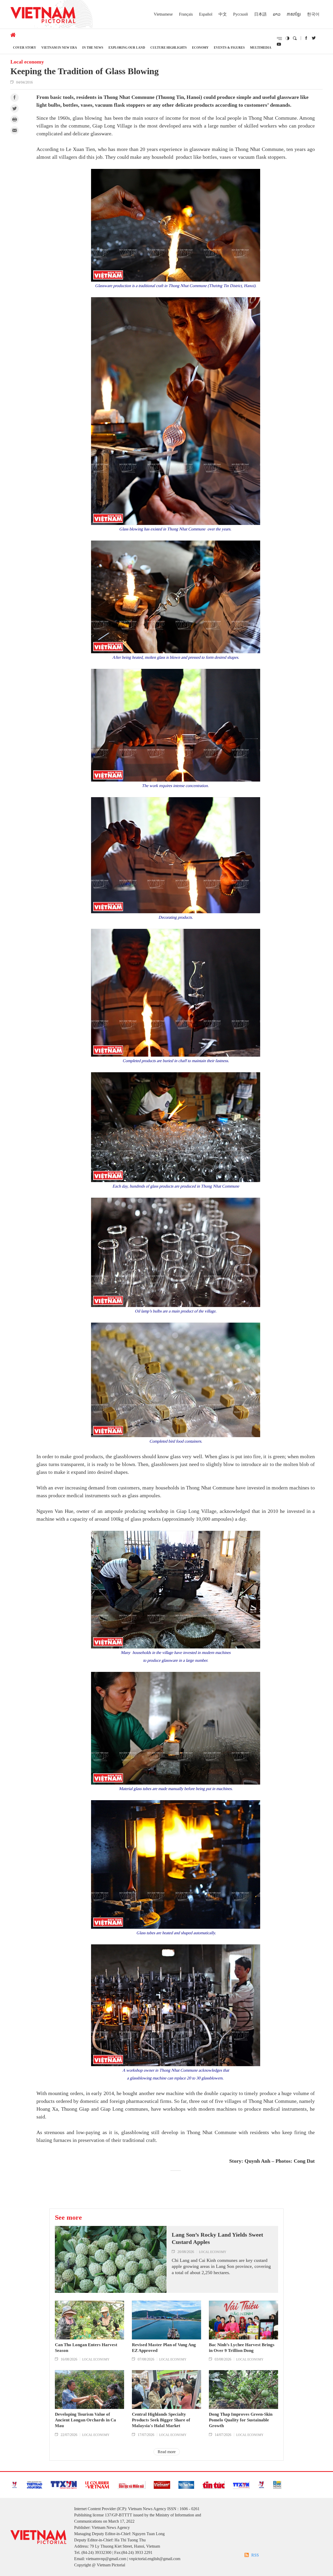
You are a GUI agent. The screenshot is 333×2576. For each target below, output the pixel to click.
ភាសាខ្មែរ (294, 14)
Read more (167, 2452)
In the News (93, 47)
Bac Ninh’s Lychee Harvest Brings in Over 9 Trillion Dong (242, 2348)
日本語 (260, 14)
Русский (241, 14)
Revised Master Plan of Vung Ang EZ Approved (164, 2348)
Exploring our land (127, 47)
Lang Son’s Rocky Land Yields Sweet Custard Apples (217, 2238)
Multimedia (261, 47)
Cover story (25, 47)
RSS (255, 2555)
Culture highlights (169, 47)
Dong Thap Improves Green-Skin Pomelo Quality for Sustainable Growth (241, 2420)
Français (186, 14)
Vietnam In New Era (59, 47)
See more (68, 2217)
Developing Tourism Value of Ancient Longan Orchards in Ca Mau (85, 2420)
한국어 (313, 14)
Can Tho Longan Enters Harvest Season (86, 2348)
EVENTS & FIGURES (229, 47)
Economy (200, 47)
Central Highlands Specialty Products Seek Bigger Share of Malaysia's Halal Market (161, 2420)
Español (206, 14)
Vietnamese (163, 14)
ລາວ (277, 14)
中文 (223, 14)
